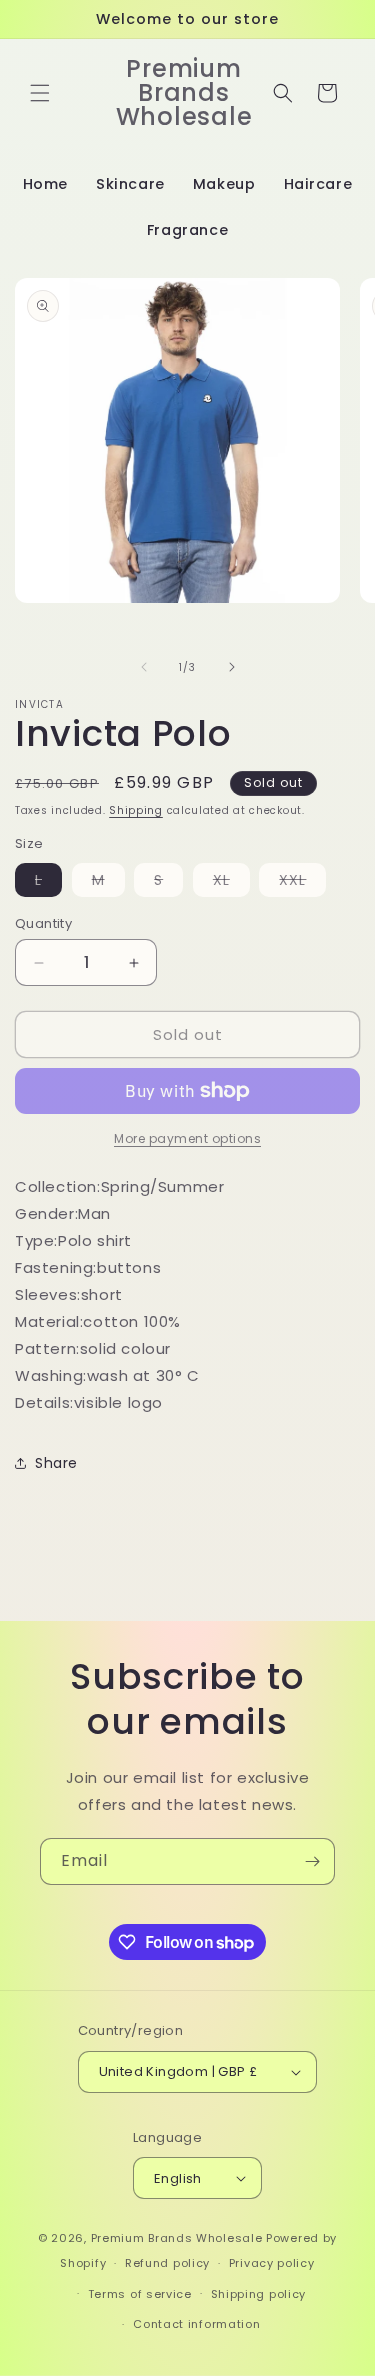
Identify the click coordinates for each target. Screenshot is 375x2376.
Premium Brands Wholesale (177, 2238)
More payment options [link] (187, 1138)
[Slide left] (144, 667)
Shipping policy (259, 2294)
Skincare (130, 184)
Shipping (136, 810)
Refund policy (167, 2263)
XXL (302, 883)
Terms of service (140, 2294)
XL (231, 883)
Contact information (196, 2324)
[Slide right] (232, 667)
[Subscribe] (312, 1861)
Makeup (224, 184)
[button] (40, 93)
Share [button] (56, 1463)
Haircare (318, 184)
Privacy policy (272, 2263)
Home (45, 184)
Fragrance (187, 230)
